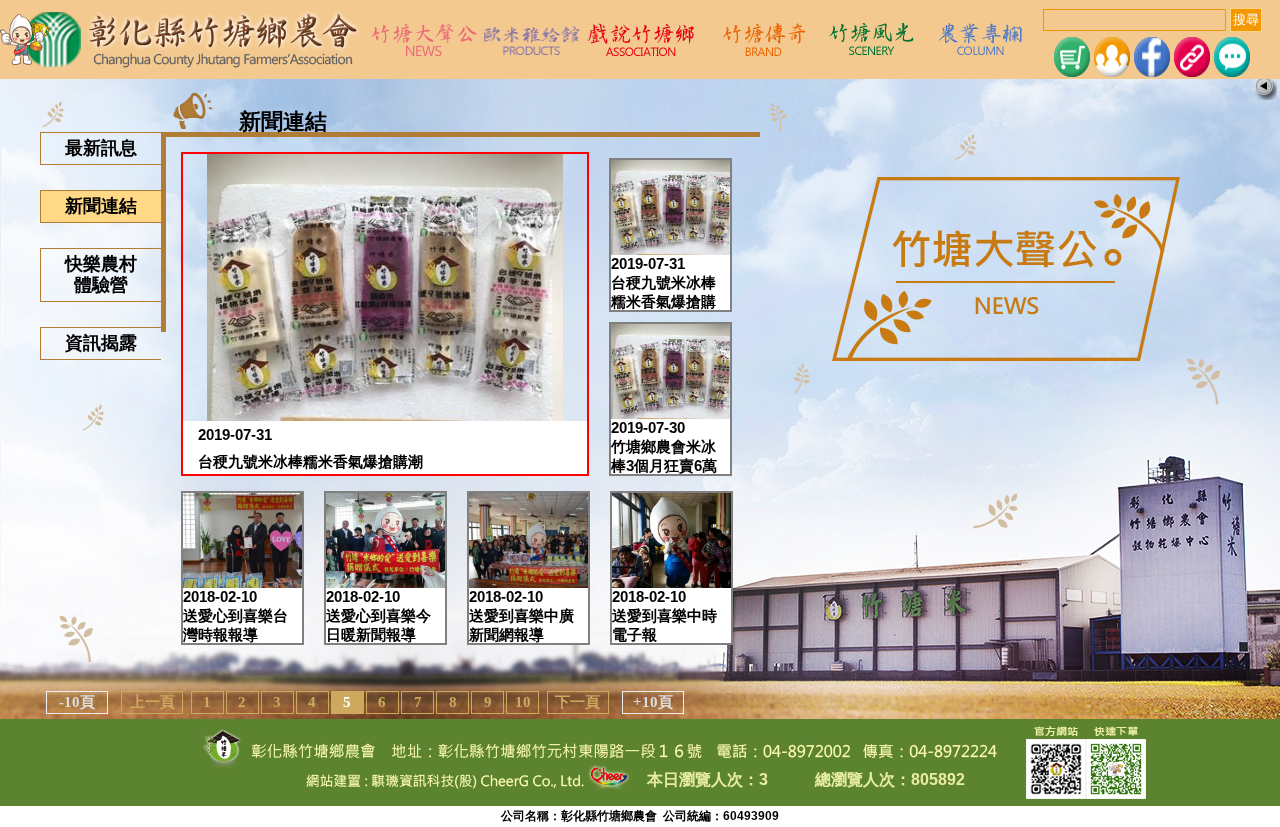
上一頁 (152, 702)
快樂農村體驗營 (101, 274)
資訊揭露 (101, 343)
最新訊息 (101, 148)
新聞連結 (101, 206)
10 (523, 702)
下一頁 (577, 702)
